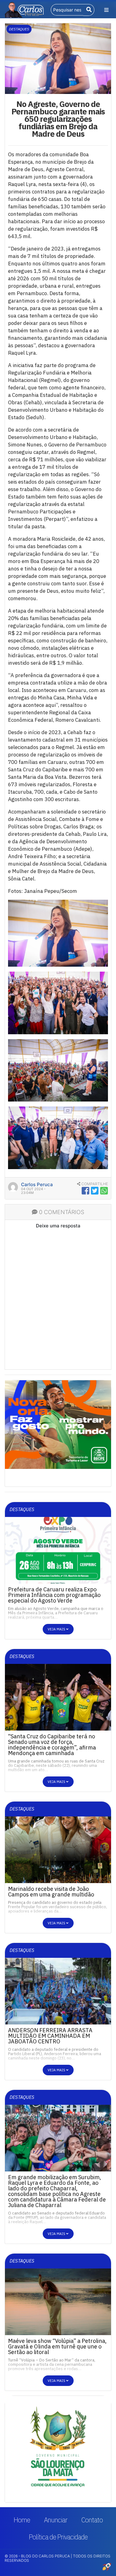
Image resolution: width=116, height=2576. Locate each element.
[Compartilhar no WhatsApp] (104, 1191)
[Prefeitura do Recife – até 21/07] (58, 1424)
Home (22, 2520)
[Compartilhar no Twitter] (95, 1191)
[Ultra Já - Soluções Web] (107, 2566)
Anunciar (56, 2520)
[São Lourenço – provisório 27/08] (58, 2449)
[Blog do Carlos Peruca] (24, 9)
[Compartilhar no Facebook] (86, 1191)
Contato (92, 2520)
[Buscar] (89, 10)
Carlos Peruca (37, 1185)
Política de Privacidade (58, 2537)
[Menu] (106, 10)
